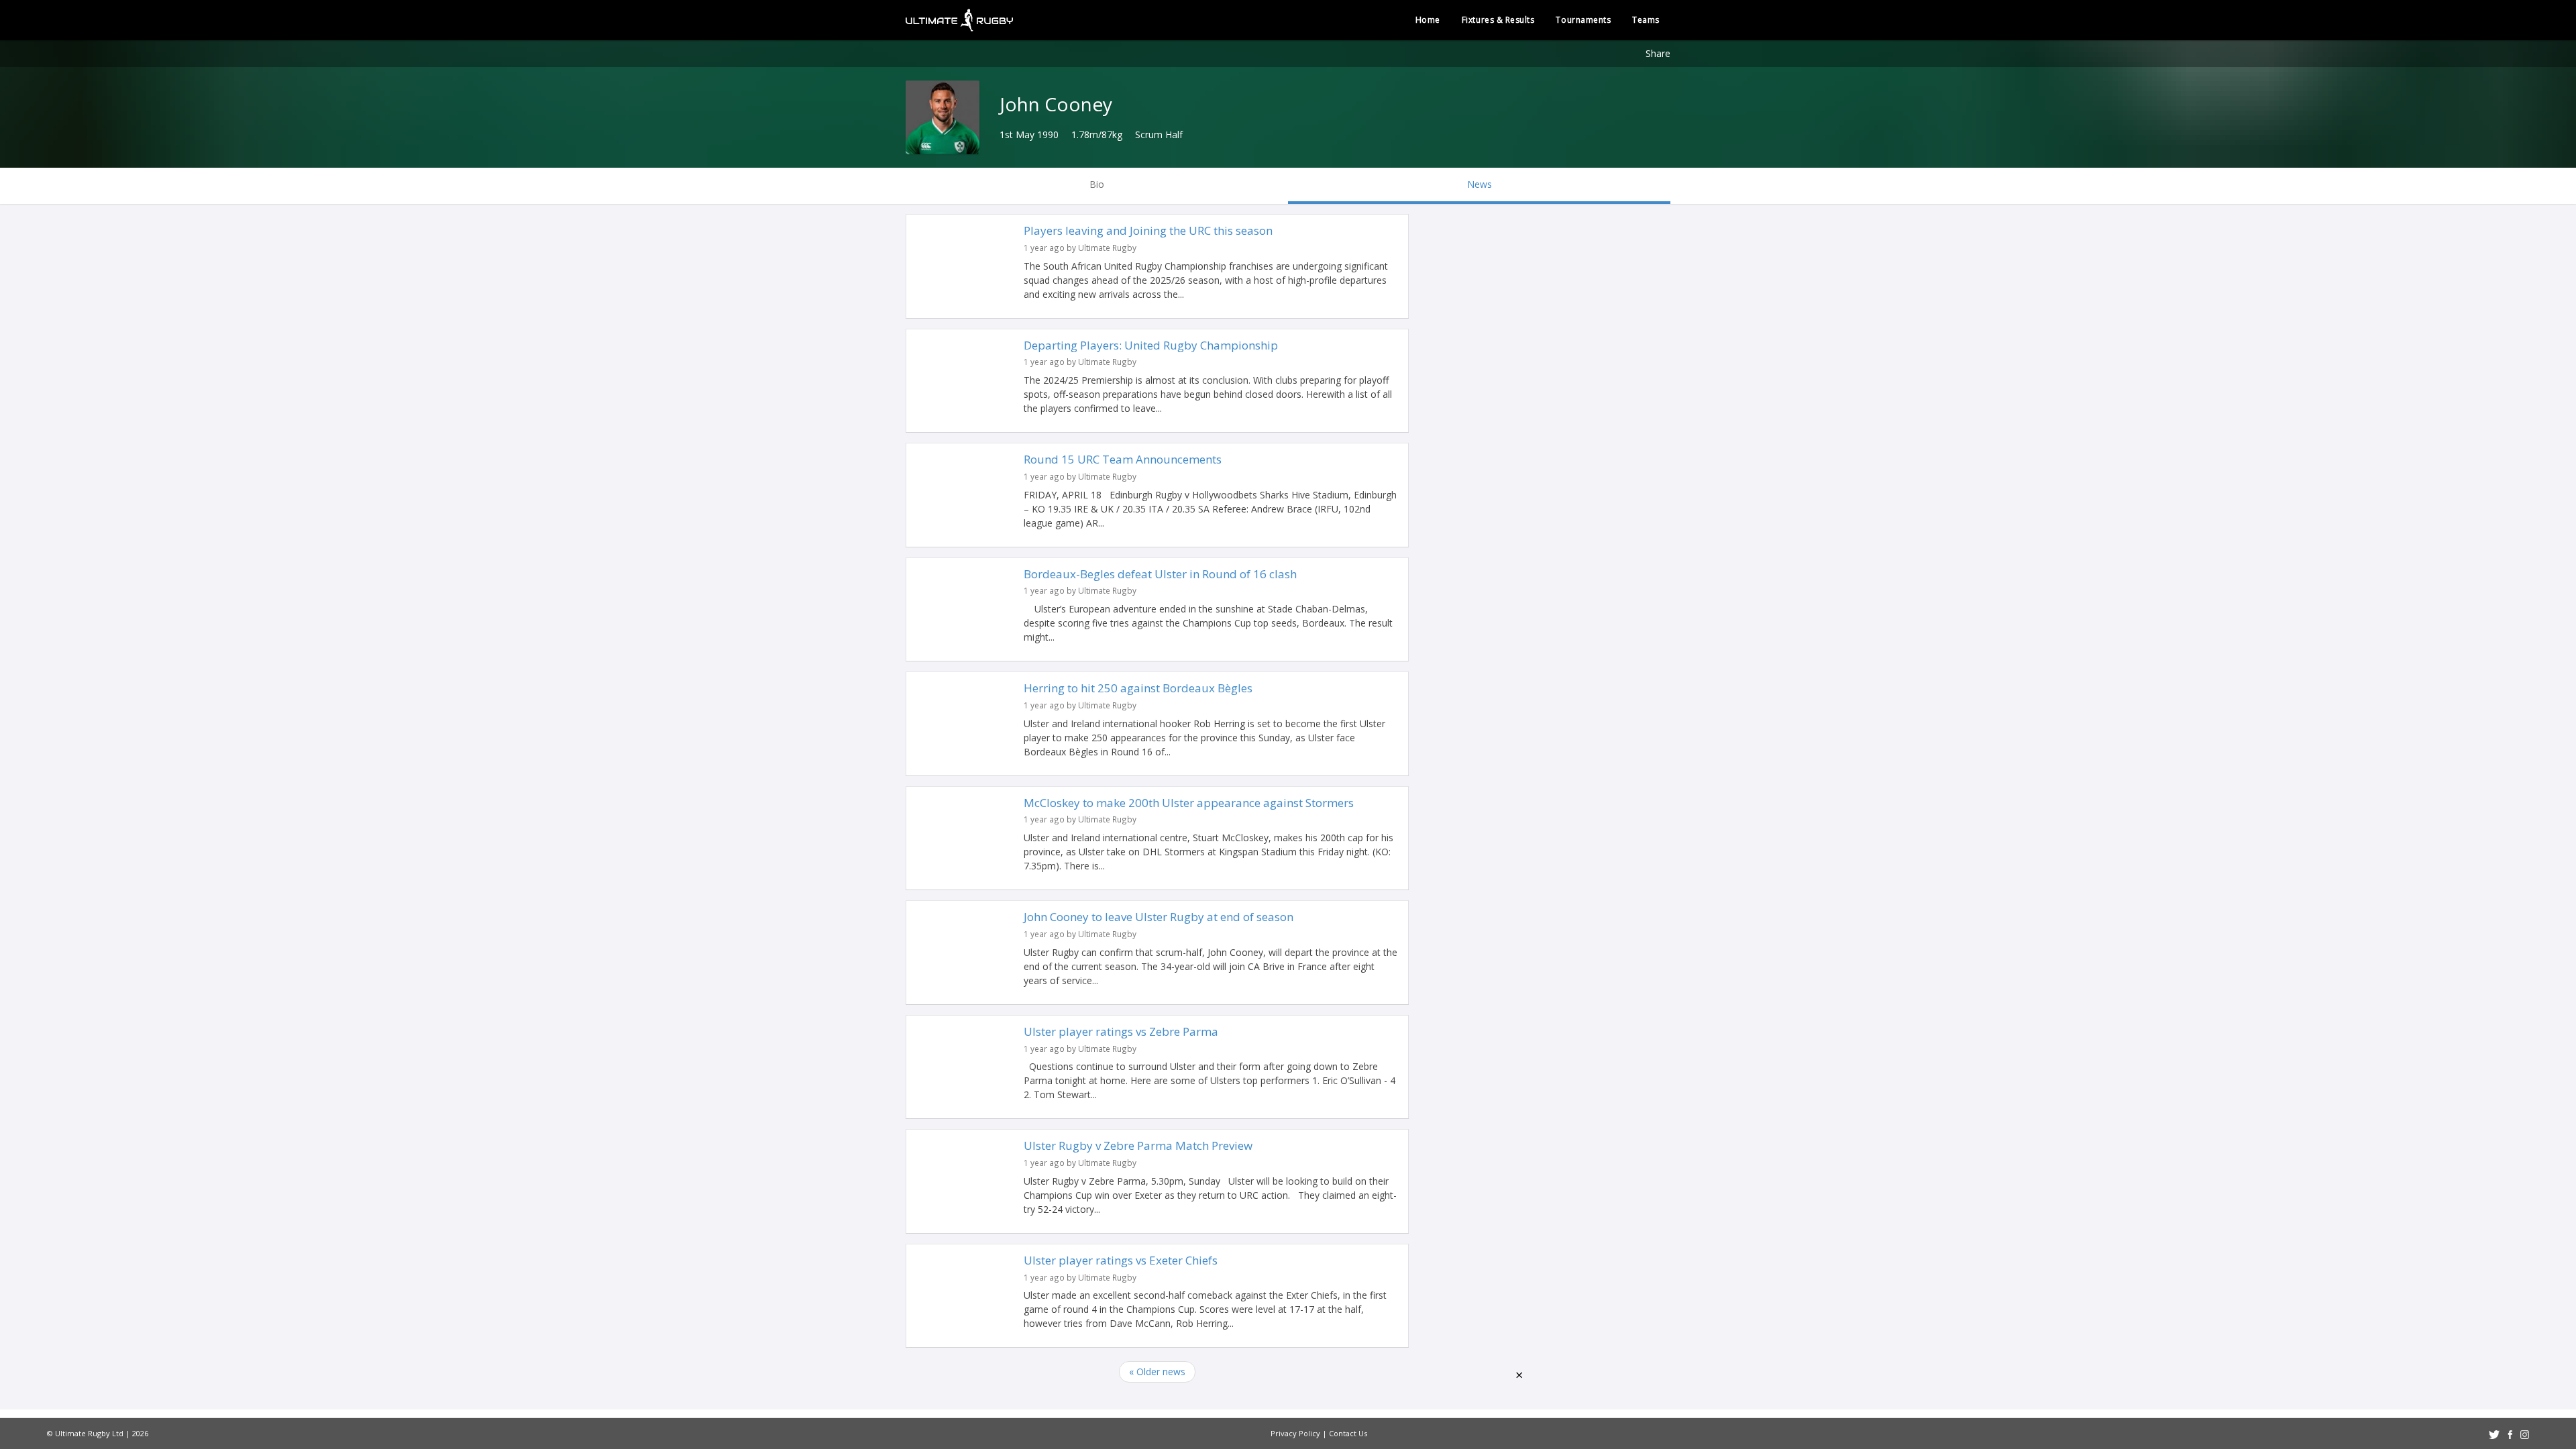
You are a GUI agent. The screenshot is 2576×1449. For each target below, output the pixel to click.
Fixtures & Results (1498, 20)
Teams (1646, 20)
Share (1658, 53)
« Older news (1157, 1372)
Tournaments (1583, 20)
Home (1428, 20)
